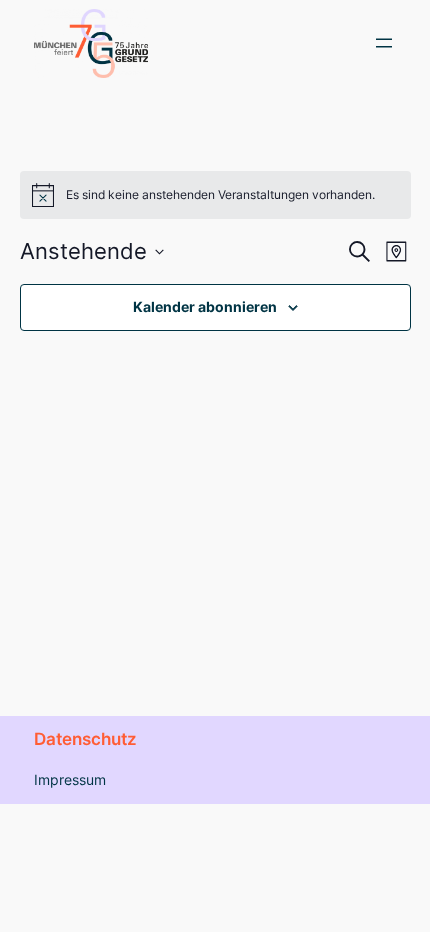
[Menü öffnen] (384, 43)
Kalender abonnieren (205, 306)
